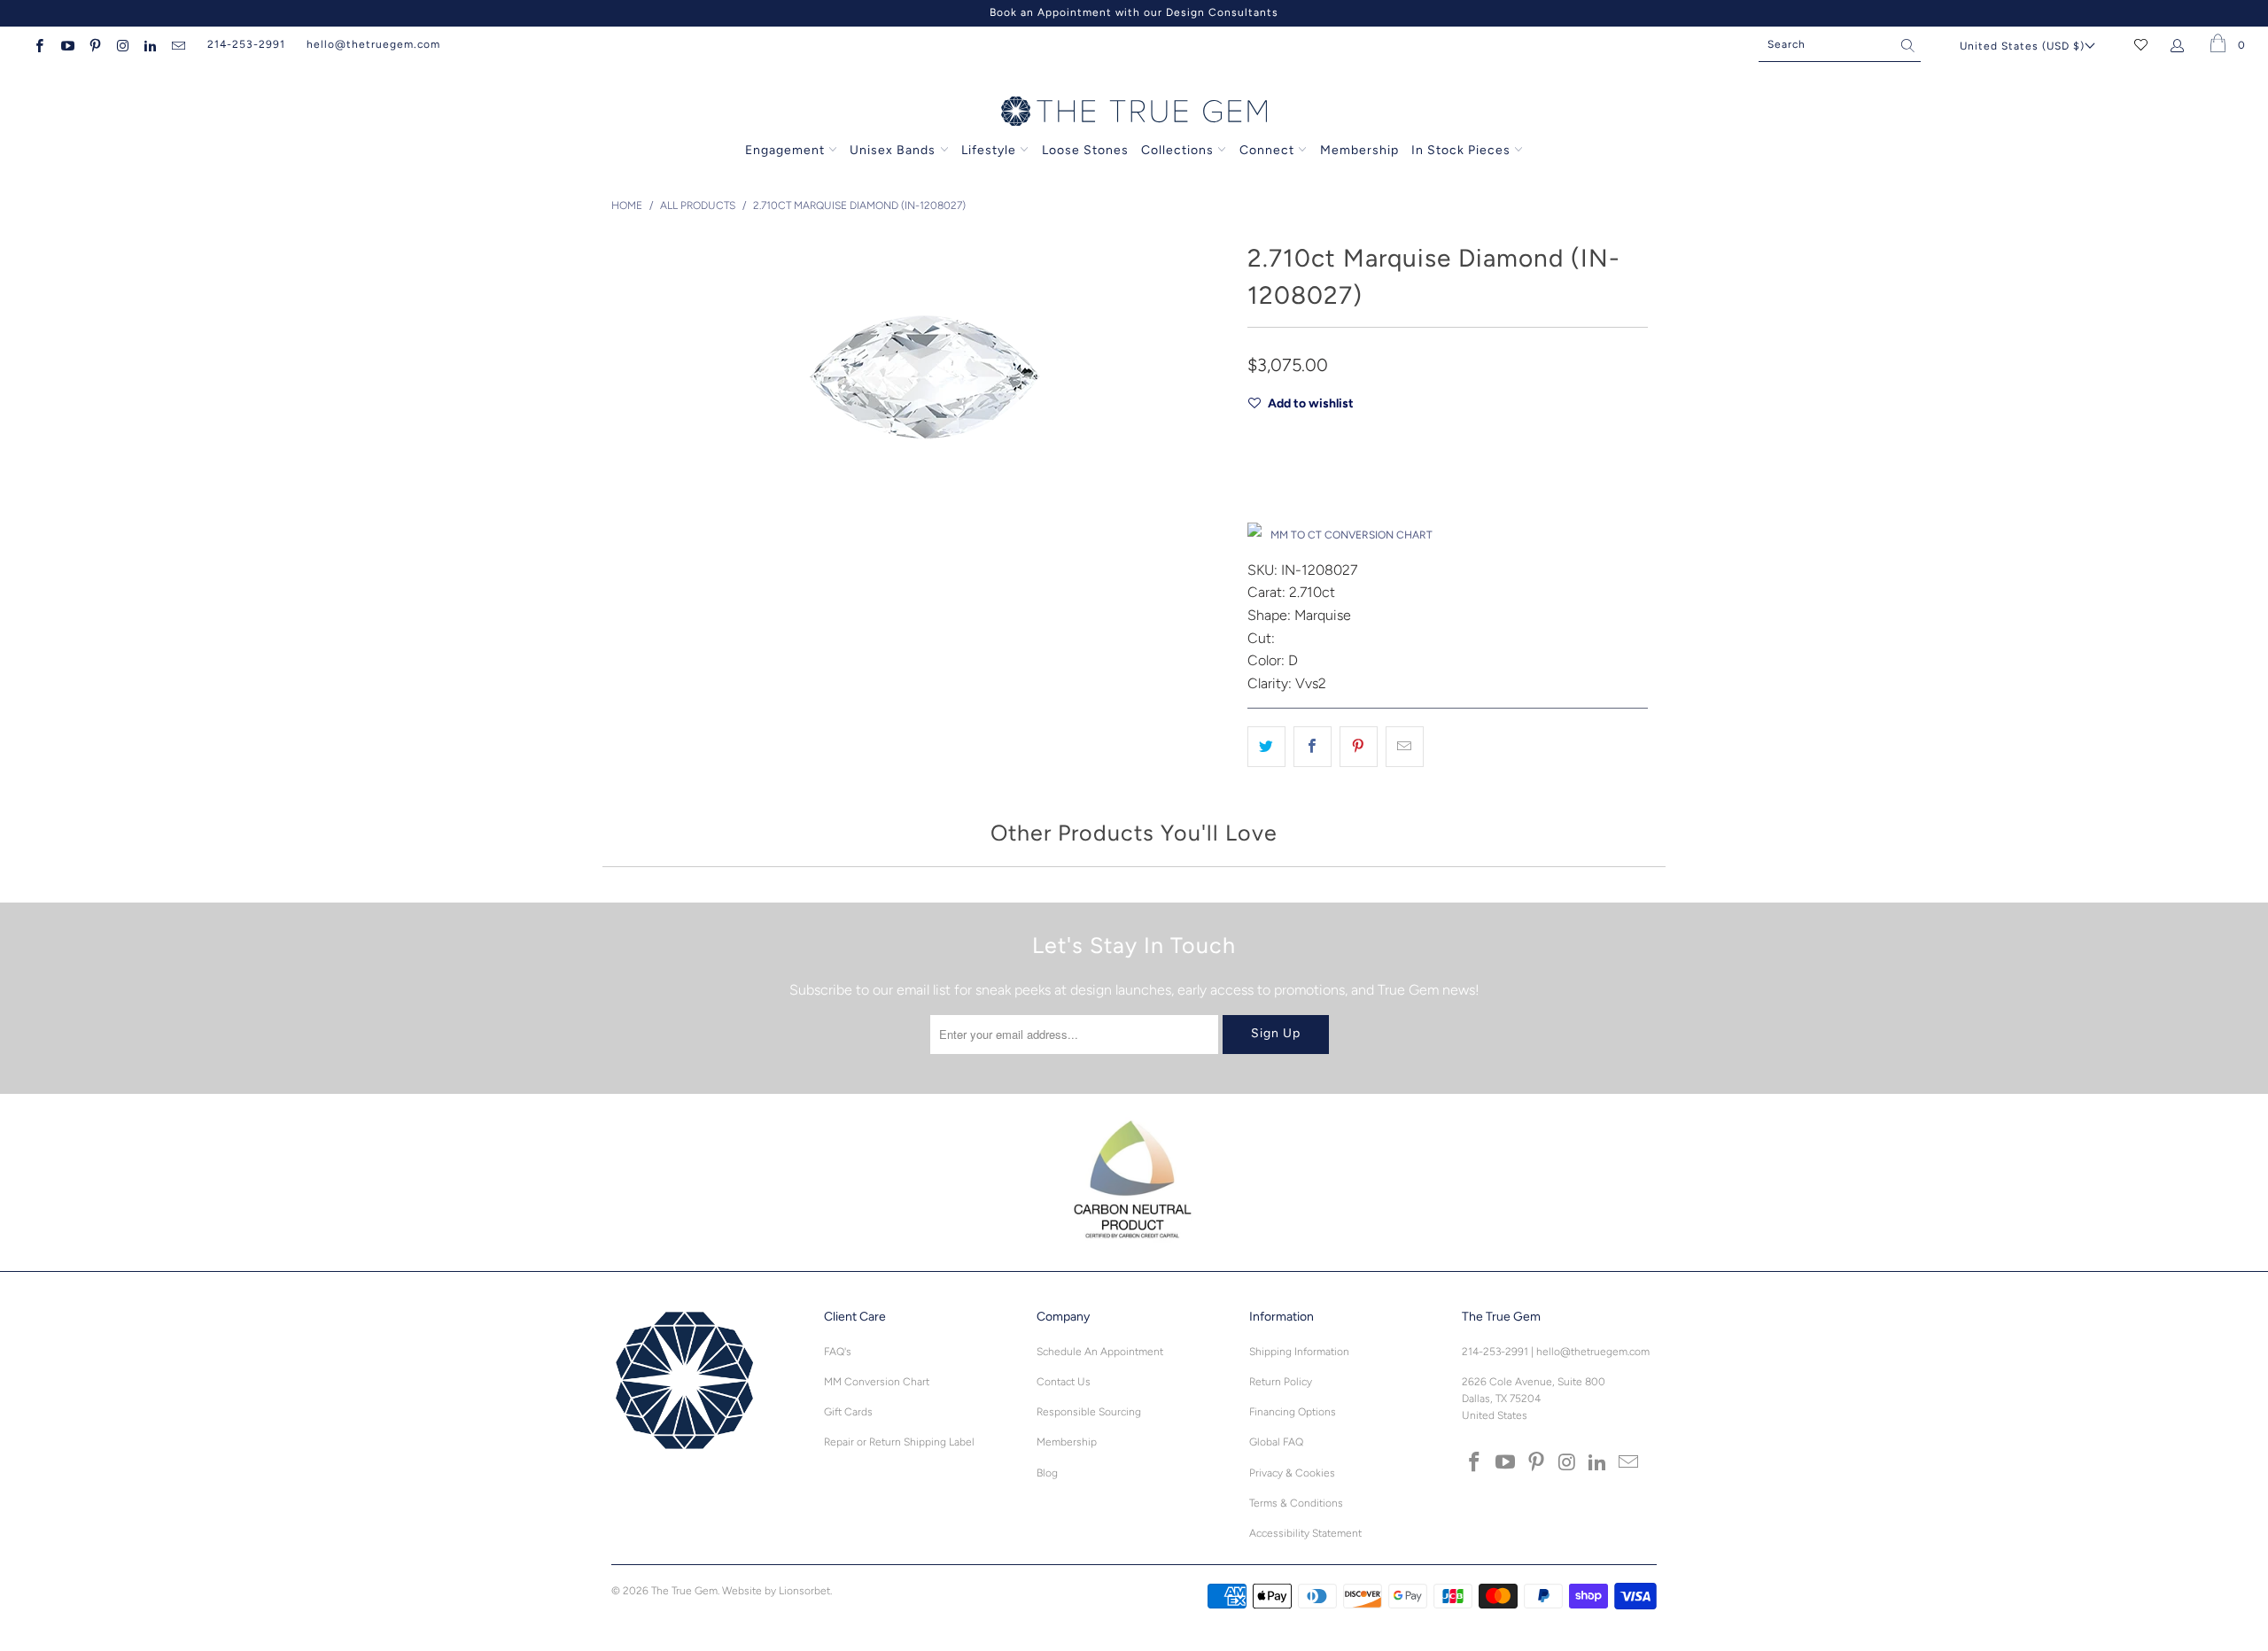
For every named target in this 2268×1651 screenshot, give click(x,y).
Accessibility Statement (1305, 1533)
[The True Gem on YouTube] (66, 44)
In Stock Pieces (1463, 150)
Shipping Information (1299, 1352)
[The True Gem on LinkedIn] (149, 44)
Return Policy (1281, 1382)
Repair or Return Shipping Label (899, 1442)
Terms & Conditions (1296, 1503)
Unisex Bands (893, 150)
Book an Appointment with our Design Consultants (1134, 12)
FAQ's (838, 1352)
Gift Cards (848, 1412)
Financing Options (1293, 1412)
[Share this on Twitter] (1266, 747)
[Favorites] (2141, 44)
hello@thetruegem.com (373, 44)
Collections (1179, 150)
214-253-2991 (246, 44)
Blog (1047, 1473)
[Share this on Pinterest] (1359, 747)
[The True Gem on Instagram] (122, 44)
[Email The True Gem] (177, 44)
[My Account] (2181, 44)
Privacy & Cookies (1292, 1473)
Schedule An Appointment (1100, 1352)
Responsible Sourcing (1089, 1412)
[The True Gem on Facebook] (39, 44)
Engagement (785, 150)
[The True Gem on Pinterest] (94, 44)
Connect (1267, 150)
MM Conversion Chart (877, 1382)
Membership (1359, 150)
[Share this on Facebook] (1313, 747)
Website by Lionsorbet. (777, 1591)
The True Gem (684, 1591)
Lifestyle (989, 150)
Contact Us (1064, 1382)
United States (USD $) (2022, 46)
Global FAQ (1276, 1442)
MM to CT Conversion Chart (1351, 535)
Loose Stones (1085, 150)
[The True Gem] (1134, 112)
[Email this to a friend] (1405, 747)
